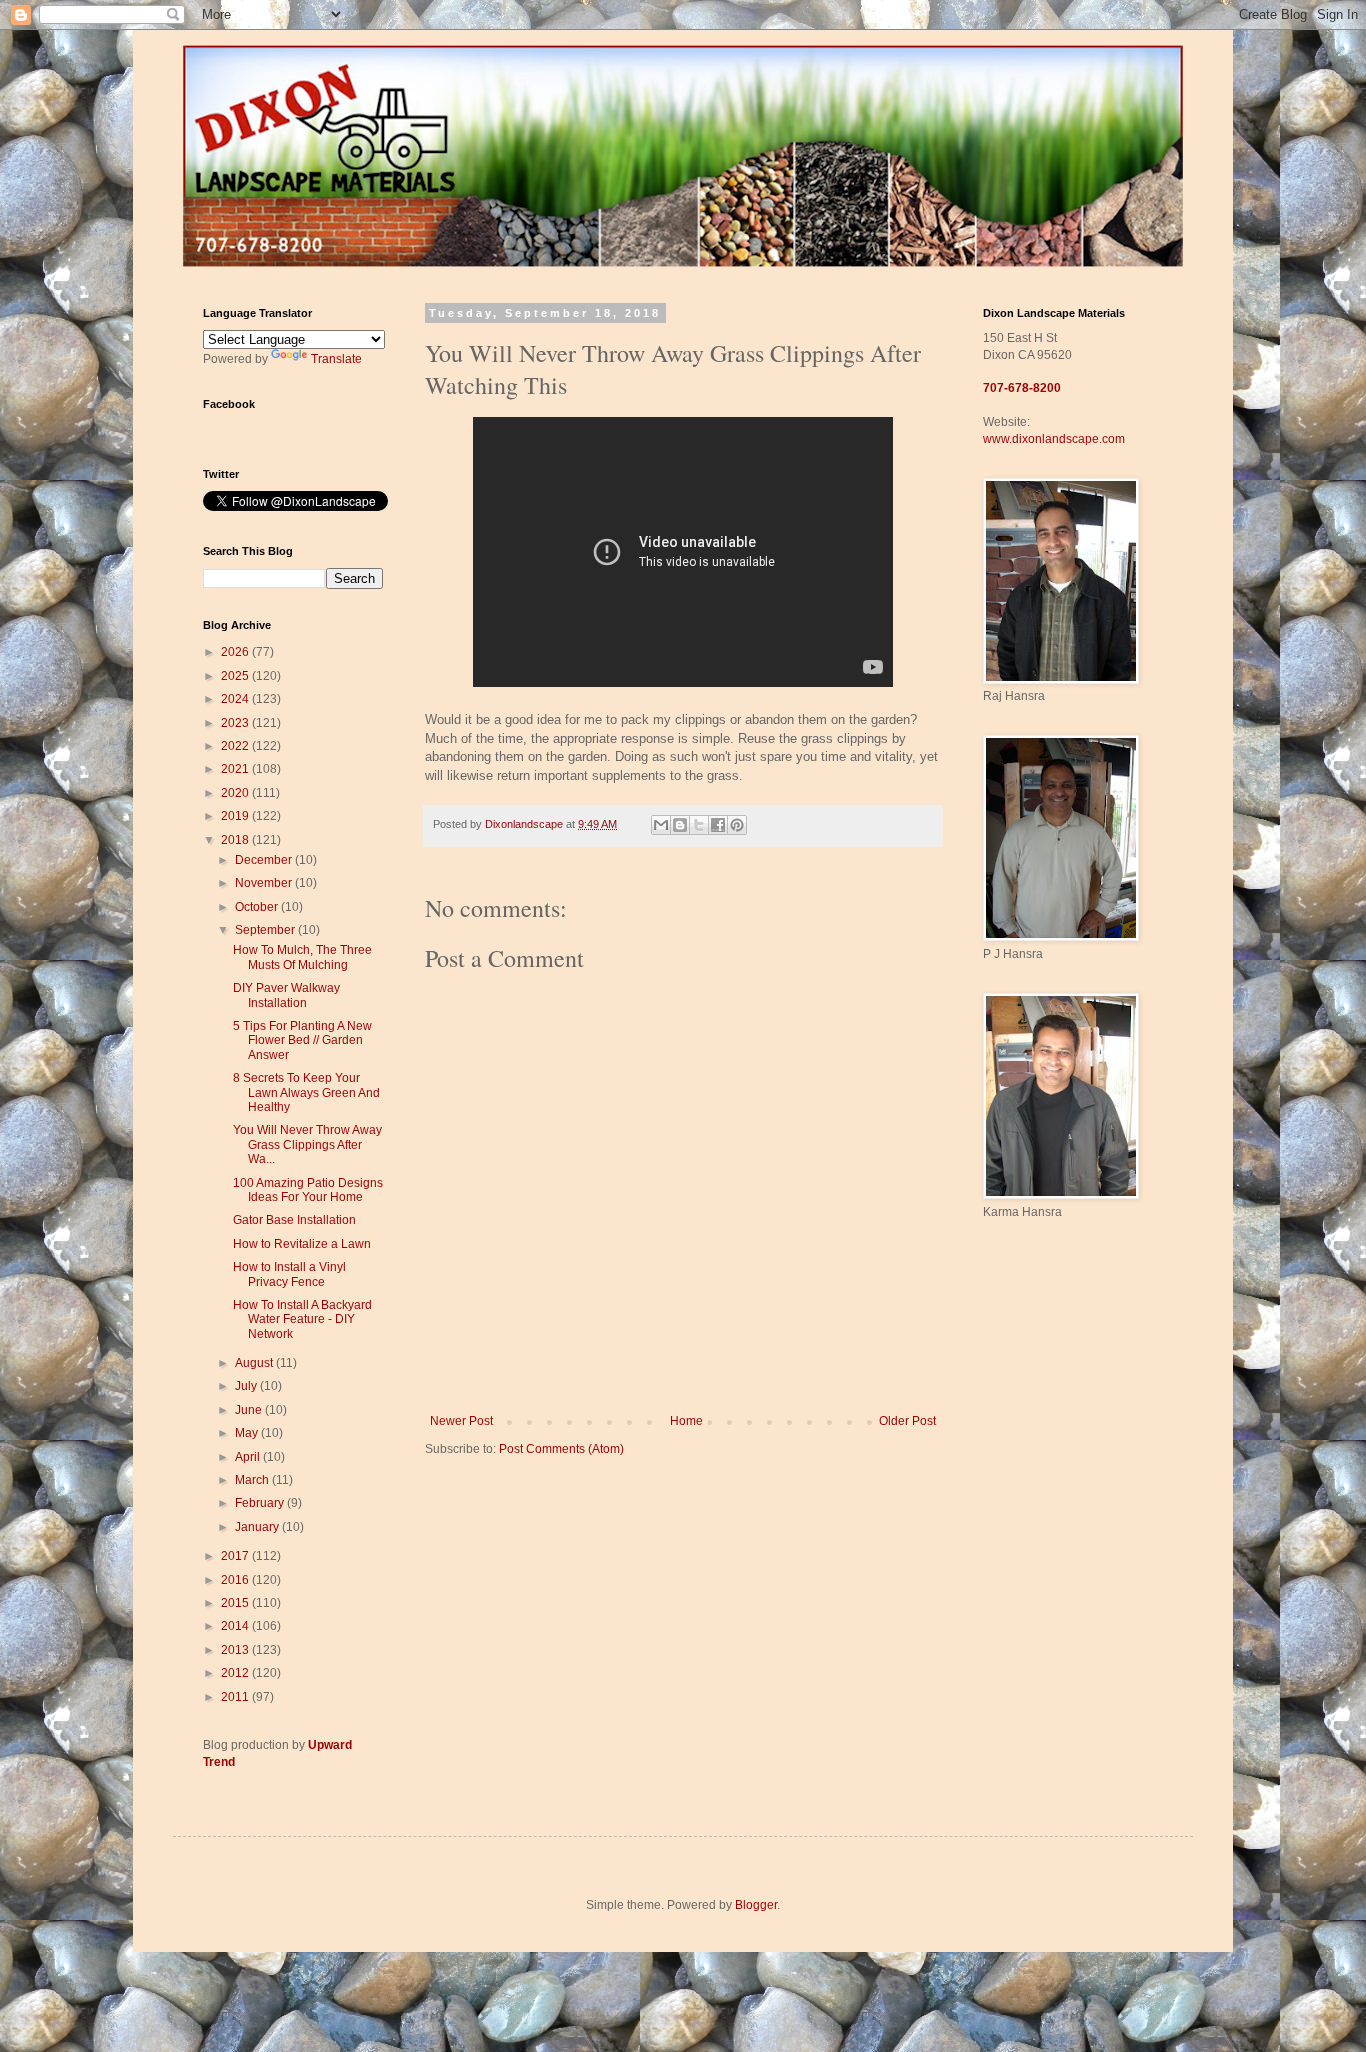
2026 (236, 652)
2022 (236, 746)
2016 (236, 1580)
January (258, 1527)
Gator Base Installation (294, 1220)
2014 (236, 1626)
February (261, 1503)
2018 (236, 840)
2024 (236, 699)
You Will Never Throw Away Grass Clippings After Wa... (307, 1144)
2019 (236, 816)
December (265, 860)
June (250, 1410)
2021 (236, 769)
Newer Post (461, 1421)
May (248, 1433)
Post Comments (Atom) (561, 1449)
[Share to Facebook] (718, 825)
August (255, 1363)
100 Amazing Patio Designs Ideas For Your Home (308, 1190)
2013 (236, 1650)
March (253, 1480)
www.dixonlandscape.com (1054, 439)
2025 (236, 676)
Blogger (756, 1905)
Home (686, 1421)
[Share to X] (699, 825)
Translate (336, 359)
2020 (236, 793)
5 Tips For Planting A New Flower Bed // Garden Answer (302, 1040)
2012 (236, 1673)
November (265, 883)
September (266, 930)
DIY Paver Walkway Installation (286, 995)
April (249, 1457)
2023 (236, 723)
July (247, 1386)
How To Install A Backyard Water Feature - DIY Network (302, 1319)
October (258, 907)
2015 (236, 1603)
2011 (236, 1697)
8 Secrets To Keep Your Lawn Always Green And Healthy (306, 1092)
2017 (236, 1556)
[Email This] (661, 825)
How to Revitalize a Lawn (302, 1244)
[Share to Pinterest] (737, 825)
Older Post (907, 1421)
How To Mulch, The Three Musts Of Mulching (302, 957)
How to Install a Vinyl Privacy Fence (289, 1274)
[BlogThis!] (680, 825)
